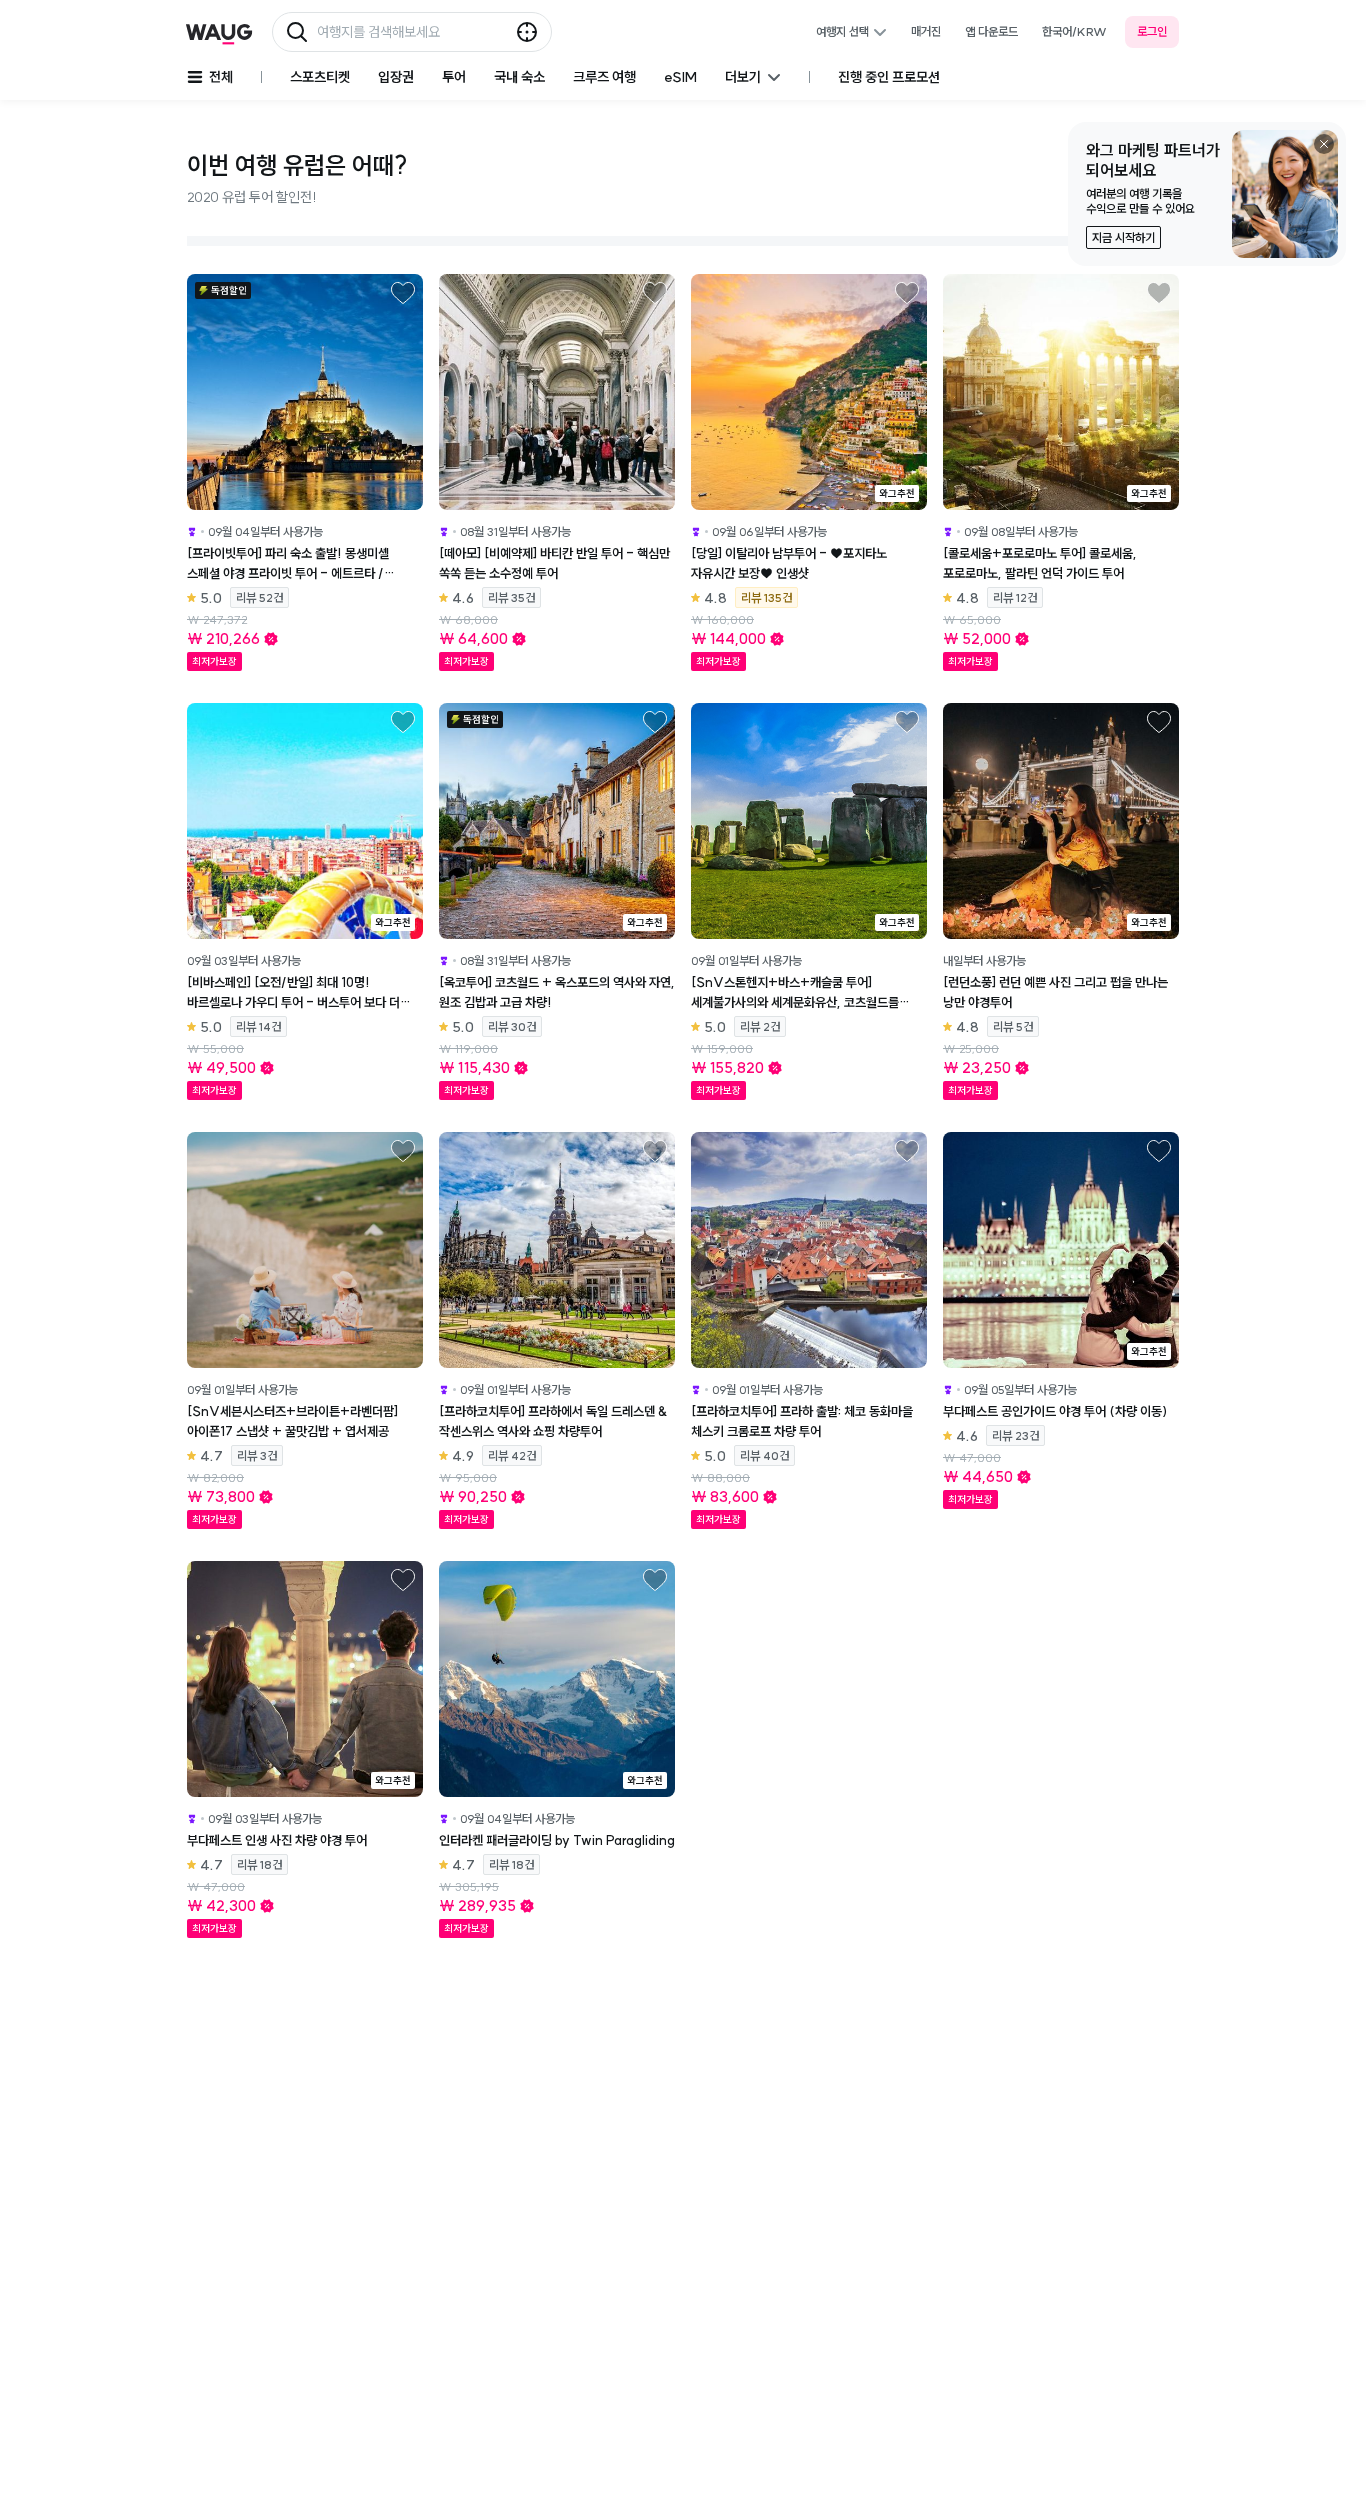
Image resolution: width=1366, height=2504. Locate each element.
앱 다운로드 (991, 31)
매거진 (926, 31)
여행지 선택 (842, 31)
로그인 (1152, 31)
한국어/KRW (1074, 31)
